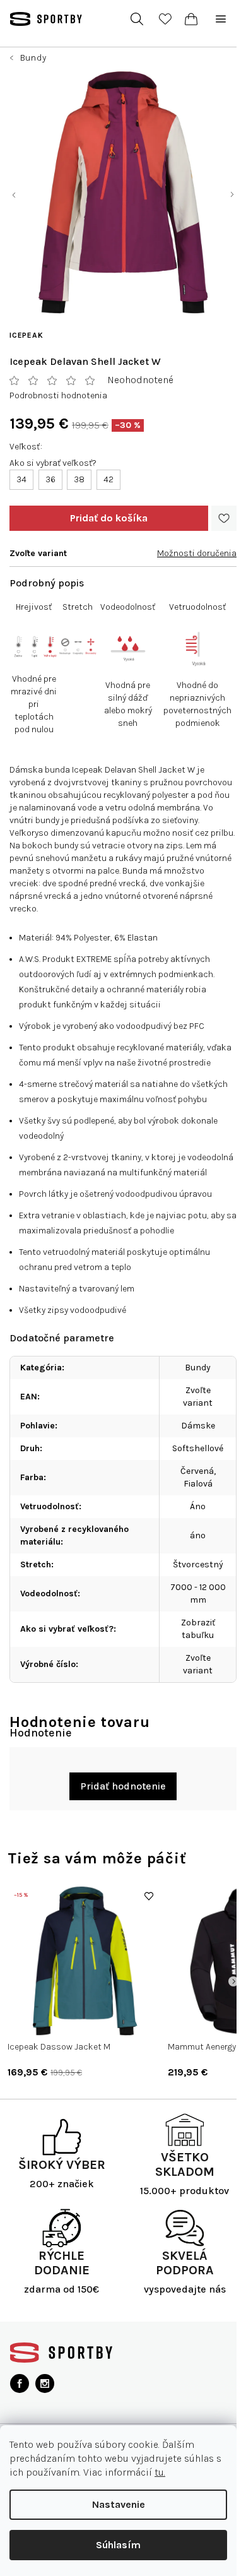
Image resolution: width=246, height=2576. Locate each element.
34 (21, 479)
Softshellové (198, 1448)
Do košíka (109, 518)
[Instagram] (45, 2383)
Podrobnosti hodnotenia (58, 395)
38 (79, 479)
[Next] (233, 1981)
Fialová (198, 1484)
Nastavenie (119, 2504)
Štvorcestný (198, 1564)
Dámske (198, 1426)
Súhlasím (118, 2545)
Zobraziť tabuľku (198, 1629)
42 (108, 479)
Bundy (198, 1368)
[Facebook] (20, 2383)
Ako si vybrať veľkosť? (53, 463)
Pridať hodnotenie (123, 1786)
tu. (160, 2472)
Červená (197, 1471)
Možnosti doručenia (197, 553)
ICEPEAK (26, 335)
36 (50, 479)
